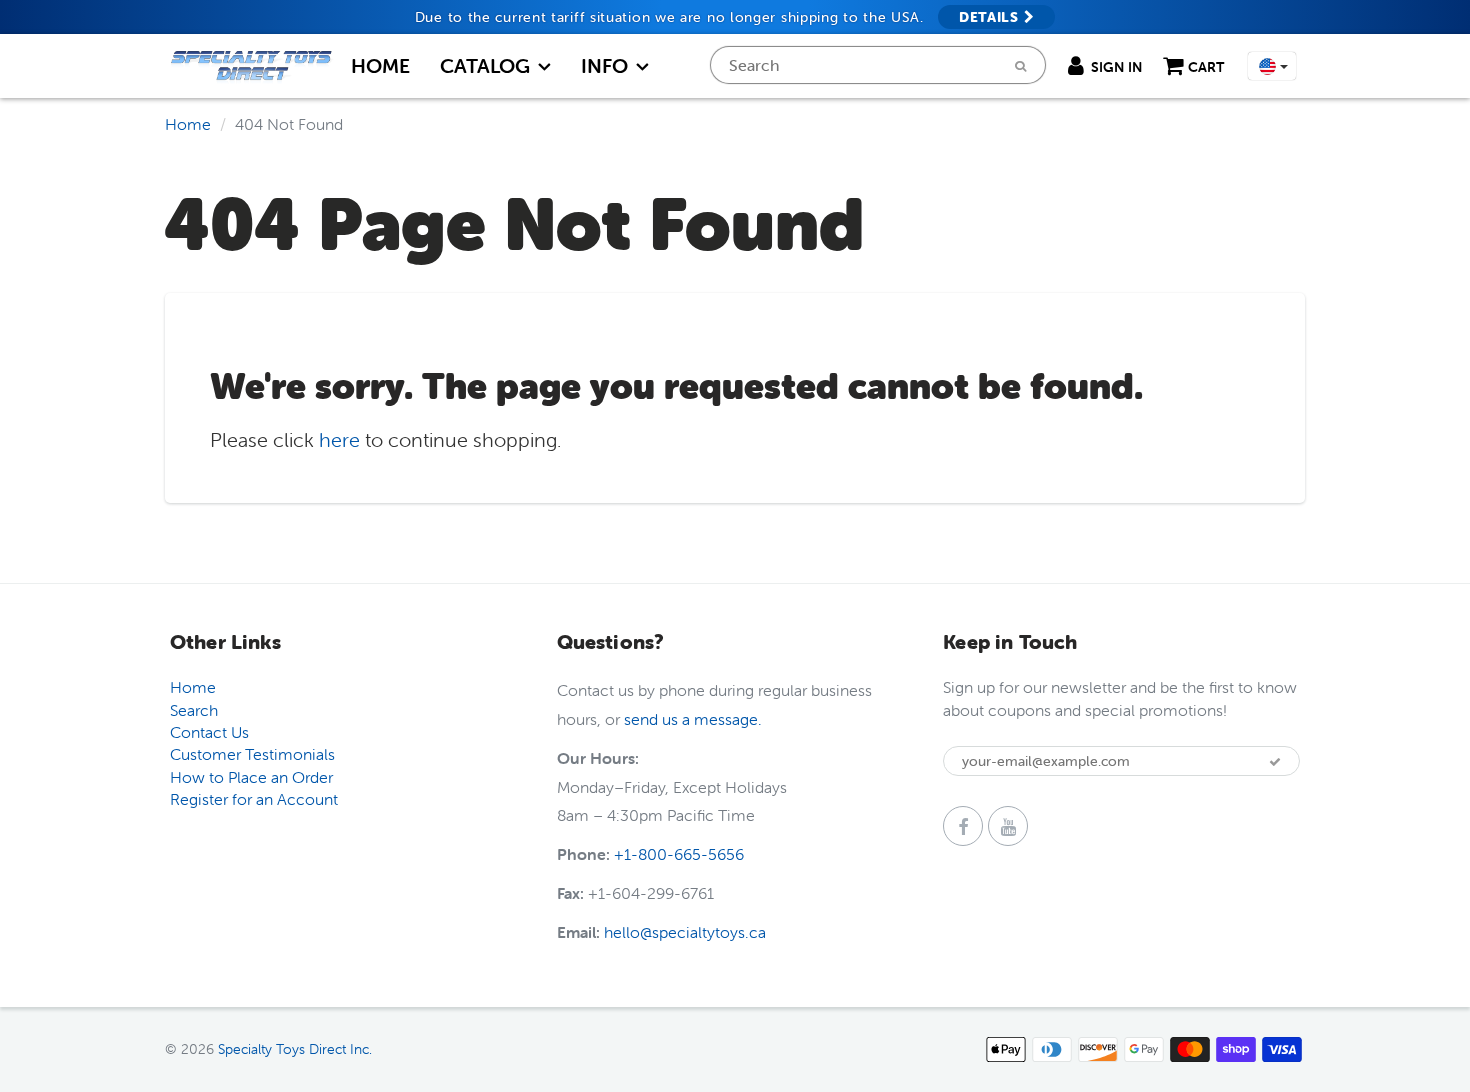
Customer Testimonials (252, 754)
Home (380, 65)
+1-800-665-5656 (679, 854)
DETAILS (991, 17)
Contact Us (209, 732)
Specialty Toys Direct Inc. (295, 1049)
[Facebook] (963, 826)
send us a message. (693, 719)
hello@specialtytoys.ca (685, 932)
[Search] (1020, 66)
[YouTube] (1008, 826)
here (339, 439)
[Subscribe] (1275, 762)
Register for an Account (254, 799)
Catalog (485, 65)
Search (194, 710)
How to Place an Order (251, 777)
